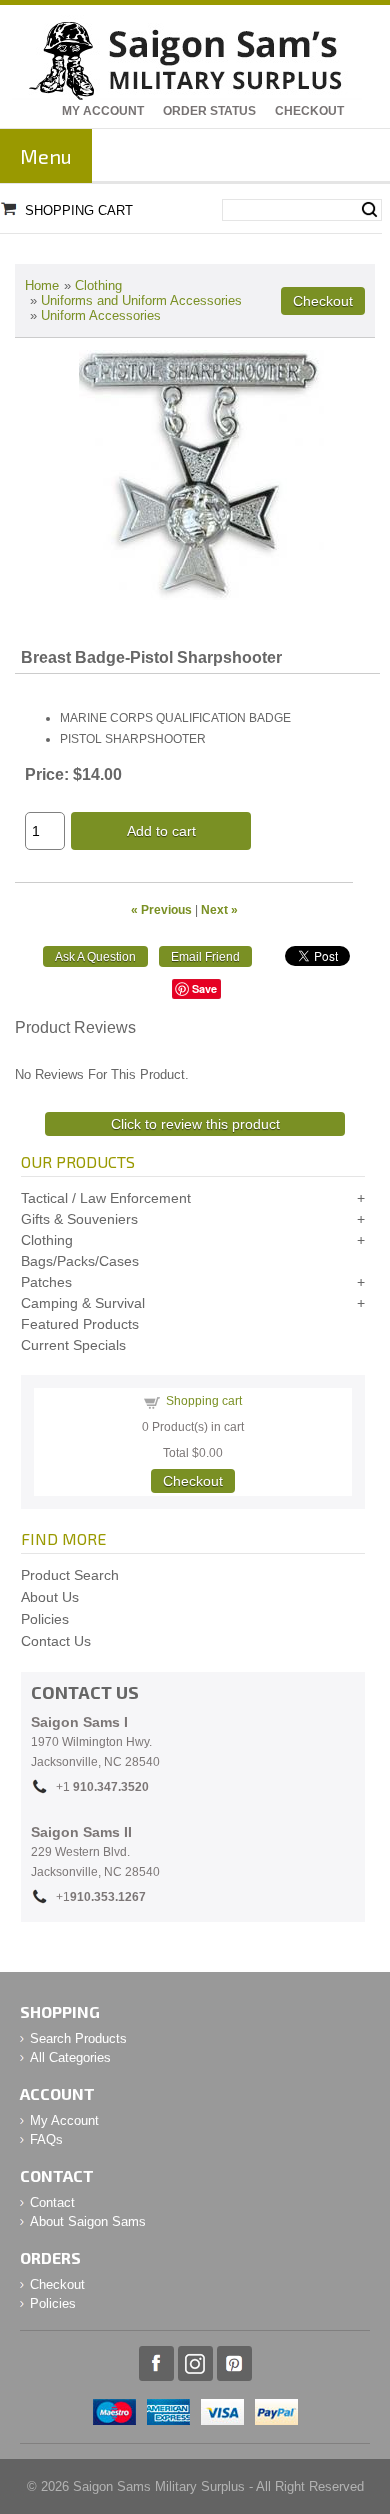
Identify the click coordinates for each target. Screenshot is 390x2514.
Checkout (309, 111)
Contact (52, 2202)
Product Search (70, 1575)
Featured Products (80, 1324)
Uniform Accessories (101, 315)
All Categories (70, 2057)
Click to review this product (195, 1124)
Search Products (78, 2038)
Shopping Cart (79, 210)
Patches (46, 1282)
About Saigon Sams (88, 2221)
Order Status (209, 111)
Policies (45, 1619)
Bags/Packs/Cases (80, 1261)
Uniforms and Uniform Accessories (141, 300)
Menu (46, 156)
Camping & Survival (83, 1303)
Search (369, 210)
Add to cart (161, 831)
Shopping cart (204, 1401)
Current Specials (73, 1345)
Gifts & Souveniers (79, 1219)
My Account (103, 111)
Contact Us (56, 1641)
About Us (50, 1597)
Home (42, 285)
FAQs (46, 2139)
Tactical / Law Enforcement (106, 1198)
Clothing (98, 285)
